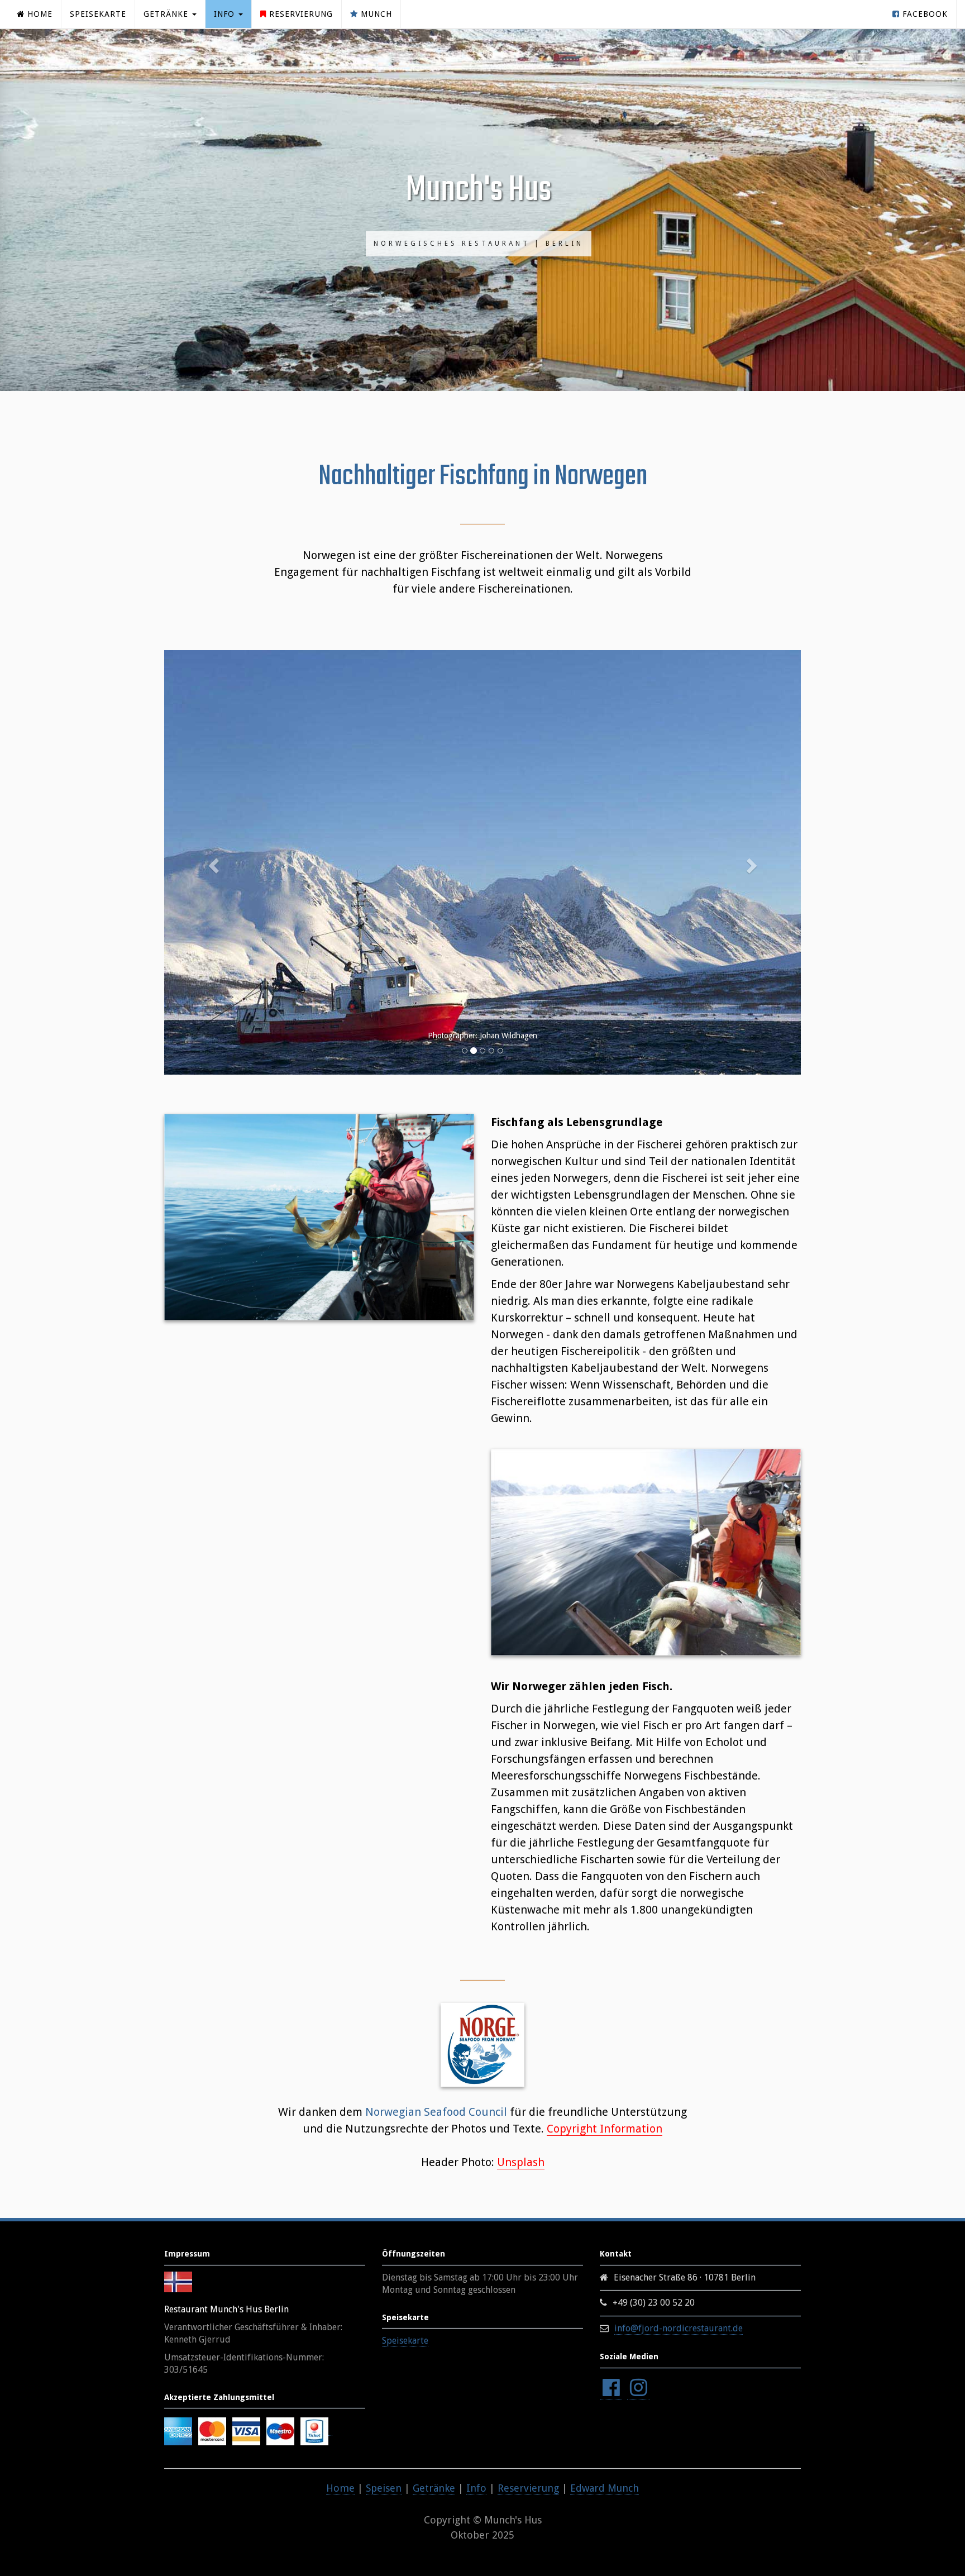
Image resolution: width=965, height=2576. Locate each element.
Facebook (924, 14)
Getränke (434, 2488)
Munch (375, 14)
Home (39, 14)
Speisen (384, 2488)
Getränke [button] (167, 14)
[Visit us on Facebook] (611, 2388)
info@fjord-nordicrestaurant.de (679, 2328)
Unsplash (521, 2162)
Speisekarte (98, 14)
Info (476, 2488)
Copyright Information (605, 2129)
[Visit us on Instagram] (638, 2388)
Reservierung (300, 14)
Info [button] (226, 14)
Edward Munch (605, 2488)
